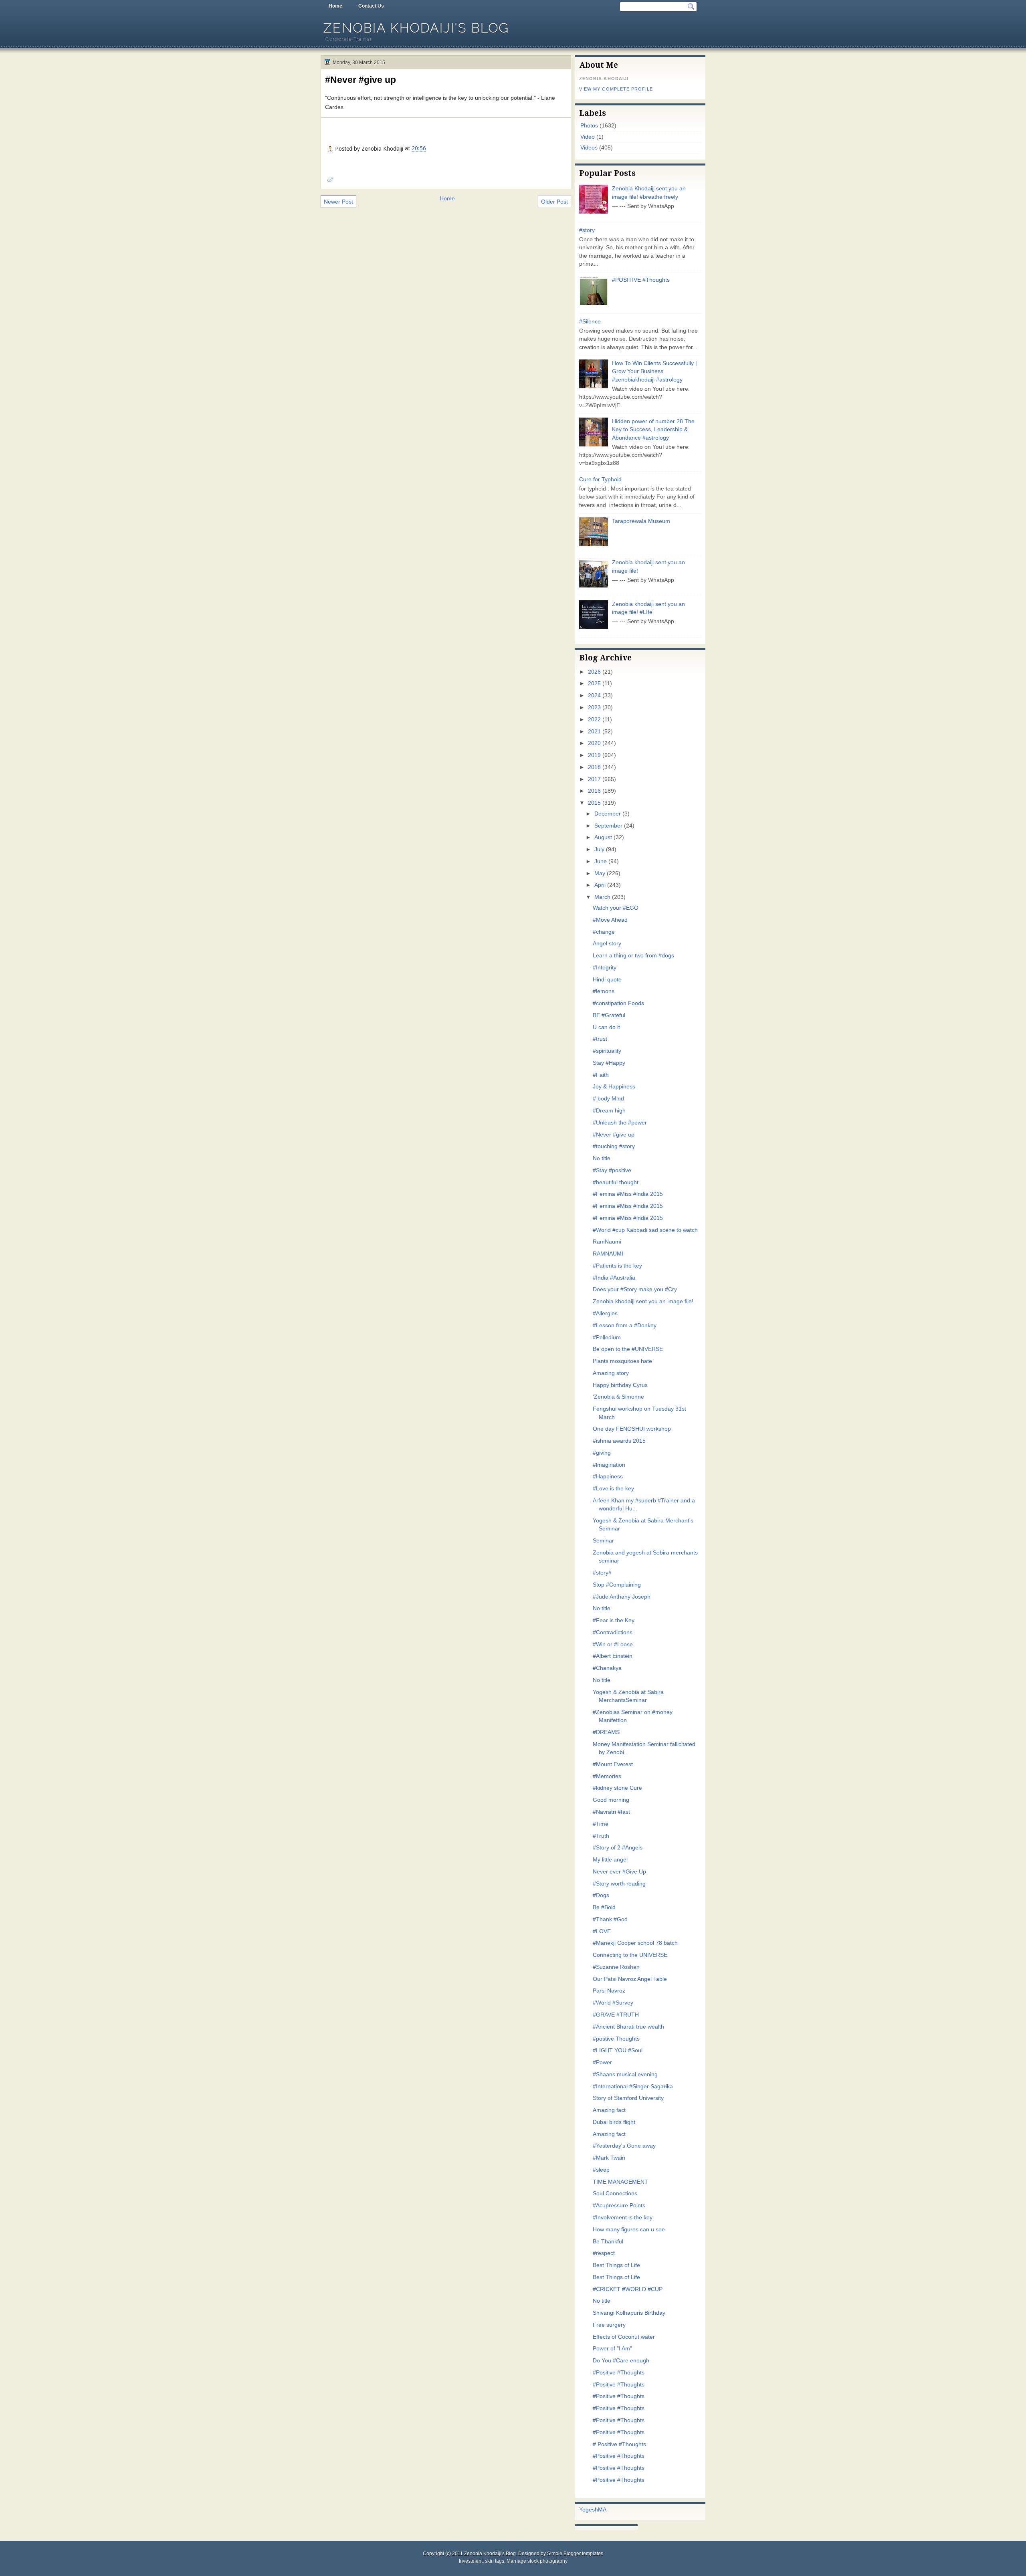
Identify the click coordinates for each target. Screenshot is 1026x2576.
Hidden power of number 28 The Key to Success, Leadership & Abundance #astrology (653, 430)
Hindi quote (607, 980)
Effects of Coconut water (624, 2337)
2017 (594, 779)
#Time (601, 1824)
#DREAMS (606, 1732)
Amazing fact (609, 2110)
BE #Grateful (609, 1015)
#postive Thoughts (616, 2039)
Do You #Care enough (621, 2361)
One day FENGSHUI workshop (632, 1429)
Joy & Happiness (614, 1087)
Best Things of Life (616, 2265)
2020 (594, 743)
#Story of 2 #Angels (618, 1848)
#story (587, 230)
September (608, 826)
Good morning (611, 1800)
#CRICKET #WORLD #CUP (628, 2289)
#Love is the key (613, 1489)
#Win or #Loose (613, 1644)
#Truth (601, 1836)
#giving (602, 1453)
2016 (594, 791)
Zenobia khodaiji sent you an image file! (643, 1301)
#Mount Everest (613, 1764)
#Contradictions (613, 1632)
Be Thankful (608, 2242)
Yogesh (589, 2510)
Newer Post (338, 202)
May (600, 873)
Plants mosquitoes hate (622, 1361)
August (603, 837)
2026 (594, 672)
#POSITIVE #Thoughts (641, 280)
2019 (594, 755)
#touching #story (614, 1146)
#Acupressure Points (619, 2206)
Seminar (603, 1541)
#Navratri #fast (611, 1812)
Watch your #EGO (616, 908)
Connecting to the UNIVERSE (630, 1955)
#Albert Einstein (613, 1656)
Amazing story (611, 1373)
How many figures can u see (629, 2230)
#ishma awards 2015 (619, 1441)
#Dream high (609, 1111)
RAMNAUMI (608, 1254)
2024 (594, 695)
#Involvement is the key (623, 2218)
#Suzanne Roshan (616, 1967)
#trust (600, 1039)
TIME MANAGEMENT (620, 2182)
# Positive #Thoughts (619, 2444)
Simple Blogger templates (575, 2554)
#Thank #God (610, 1919)
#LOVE (602, 1931)
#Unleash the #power (620, 1123)
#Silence (590, 322)
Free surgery (609, 2325)
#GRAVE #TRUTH (616, 2015)
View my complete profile (616, 89)
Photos (589, 126)
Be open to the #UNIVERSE (628, 1349)
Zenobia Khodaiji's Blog (416, 28)
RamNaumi (607, 1242)
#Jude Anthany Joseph (622, 1597)
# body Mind (608, 1099)
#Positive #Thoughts (619, 2373)
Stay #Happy (609, 1063)
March (602, 897)
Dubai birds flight (614, 2122)
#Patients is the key (617, 1266)
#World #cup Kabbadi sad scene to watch (645, 1230)
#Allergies (605, 1313)
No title (602, 1158)
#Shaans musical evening (625, 2074)
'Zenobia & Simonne (618, 1397)
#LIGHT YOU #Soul (618, 2050)
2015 (594, 803)
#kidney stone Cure (617, 1788)
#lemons (604, 991)
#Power (602, 2062)
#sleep (601, 2170)
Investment (471, 2561)
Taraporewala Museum (641, 521)
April (600, 885)
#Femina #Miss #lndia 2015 (628, 1194)
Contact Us (371, 6)
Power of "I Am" (612, 2349)
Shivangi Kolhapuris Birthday (629, 2313)
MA (602, 2510)
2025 (594, 683)
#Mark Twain (609, 2158)
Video (588, 137)
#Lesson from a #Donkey (625, 1325)
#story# (602, 1573)
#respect (604, 2253)
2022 (594, 720)
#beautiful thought (616, 1182)
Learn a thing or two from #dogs (633, 956)
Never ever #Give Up (619, 1872)
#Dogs (601, 1895)
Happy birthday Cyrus (620, 1385)
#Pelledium (607, 1337)
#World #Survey (613, 2003)
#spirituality (607, 1051)
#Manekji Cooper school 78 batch (635, 1943)
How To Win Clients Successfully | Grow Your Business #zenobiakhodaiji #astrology (654, 371)
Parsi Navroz (609, 1991)
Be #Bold (604, 1907)
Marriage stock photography (537, 2561)
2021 (594, 732)
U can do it (606, 1027)
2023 (594, 708)
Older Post (554, 202)
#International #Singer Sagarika (633, 2086)
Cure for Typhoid (600, 479)
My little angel (610, 1860)
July (599, 849)
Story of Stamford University (628, 2098)
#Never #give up (361, 80)
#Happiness (608, 1477)
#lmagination (609, 1465)
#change (604, 932)
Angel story (607, 944)
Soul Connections (615, 2193)
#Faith (601, 1075)
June (601, 861)
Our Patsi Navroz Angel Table (630, 1979)
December (608, 814)
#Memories (607, 1776)
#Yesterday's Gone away (624, 2146)
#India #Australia (614, 1278)
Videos (589, 148)
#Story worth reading (619, 1884)
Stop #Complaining (617, 1585)
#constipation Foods (618, 1003)
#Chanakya (607, 1668)
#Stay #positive (612, 1170)
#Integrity (605, 968)
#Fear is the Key (614, 1620)
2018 (594, 767)
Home (335, 6)
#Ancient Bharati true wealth (628, 2027)
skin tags (495, 2561)
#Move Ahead (610, 920)
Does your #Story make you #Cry (635, 1289)
